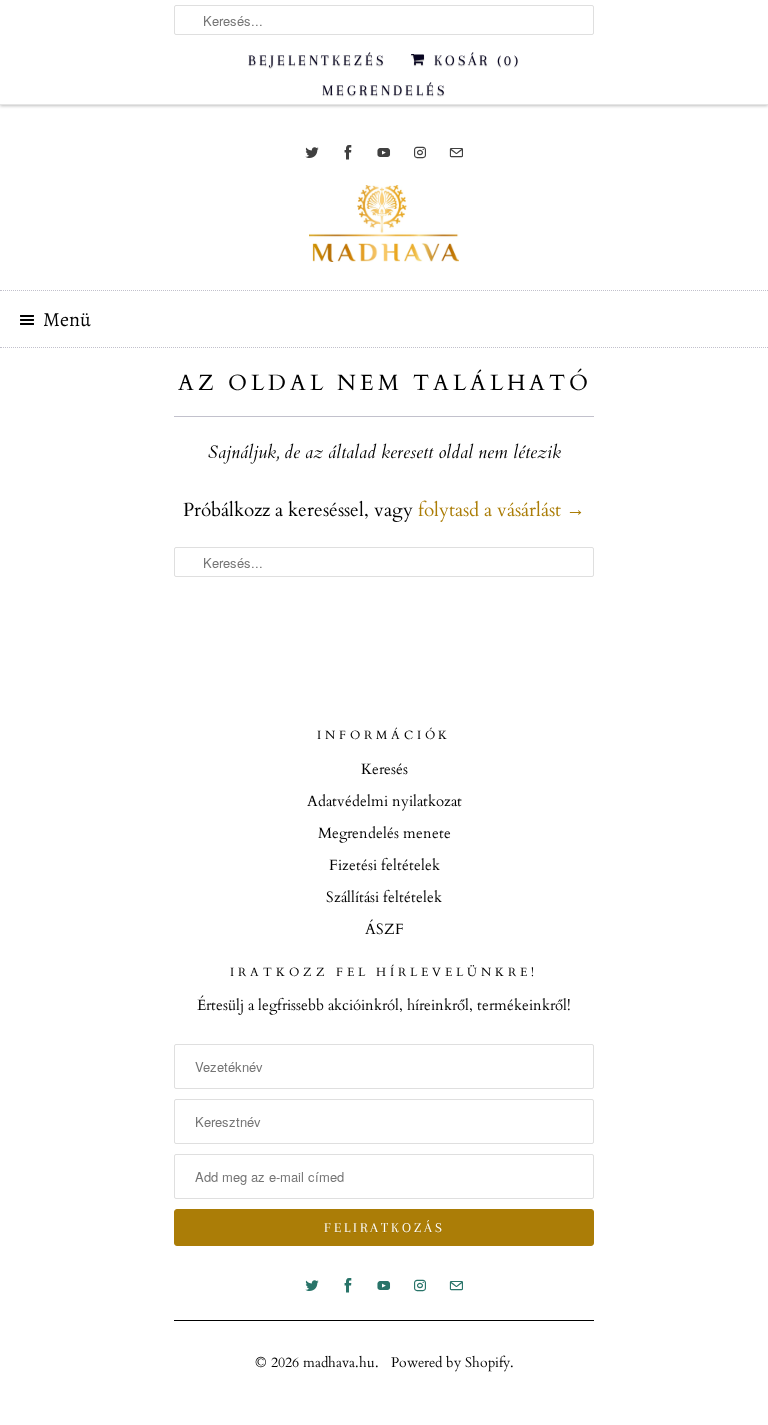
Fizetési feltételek (384, 865)
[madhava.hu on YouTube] (384, 152)
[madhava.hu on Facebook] (348, 152)
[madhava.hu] (384, 230)
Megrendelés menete (384, 833)
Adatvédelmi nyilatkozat (384, 801)
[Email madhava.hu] (456, 152)
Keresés (384, 769)
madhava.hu (339, 1362)
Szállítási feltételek (384, 897)
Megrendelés (384, 90)
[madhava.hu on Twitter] (312, 152)
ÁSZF (384, 929)
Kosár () (474, 60)
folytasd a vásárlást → (501, 510)
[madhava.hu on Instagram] (420, 152)
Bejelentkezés (317, 60)
